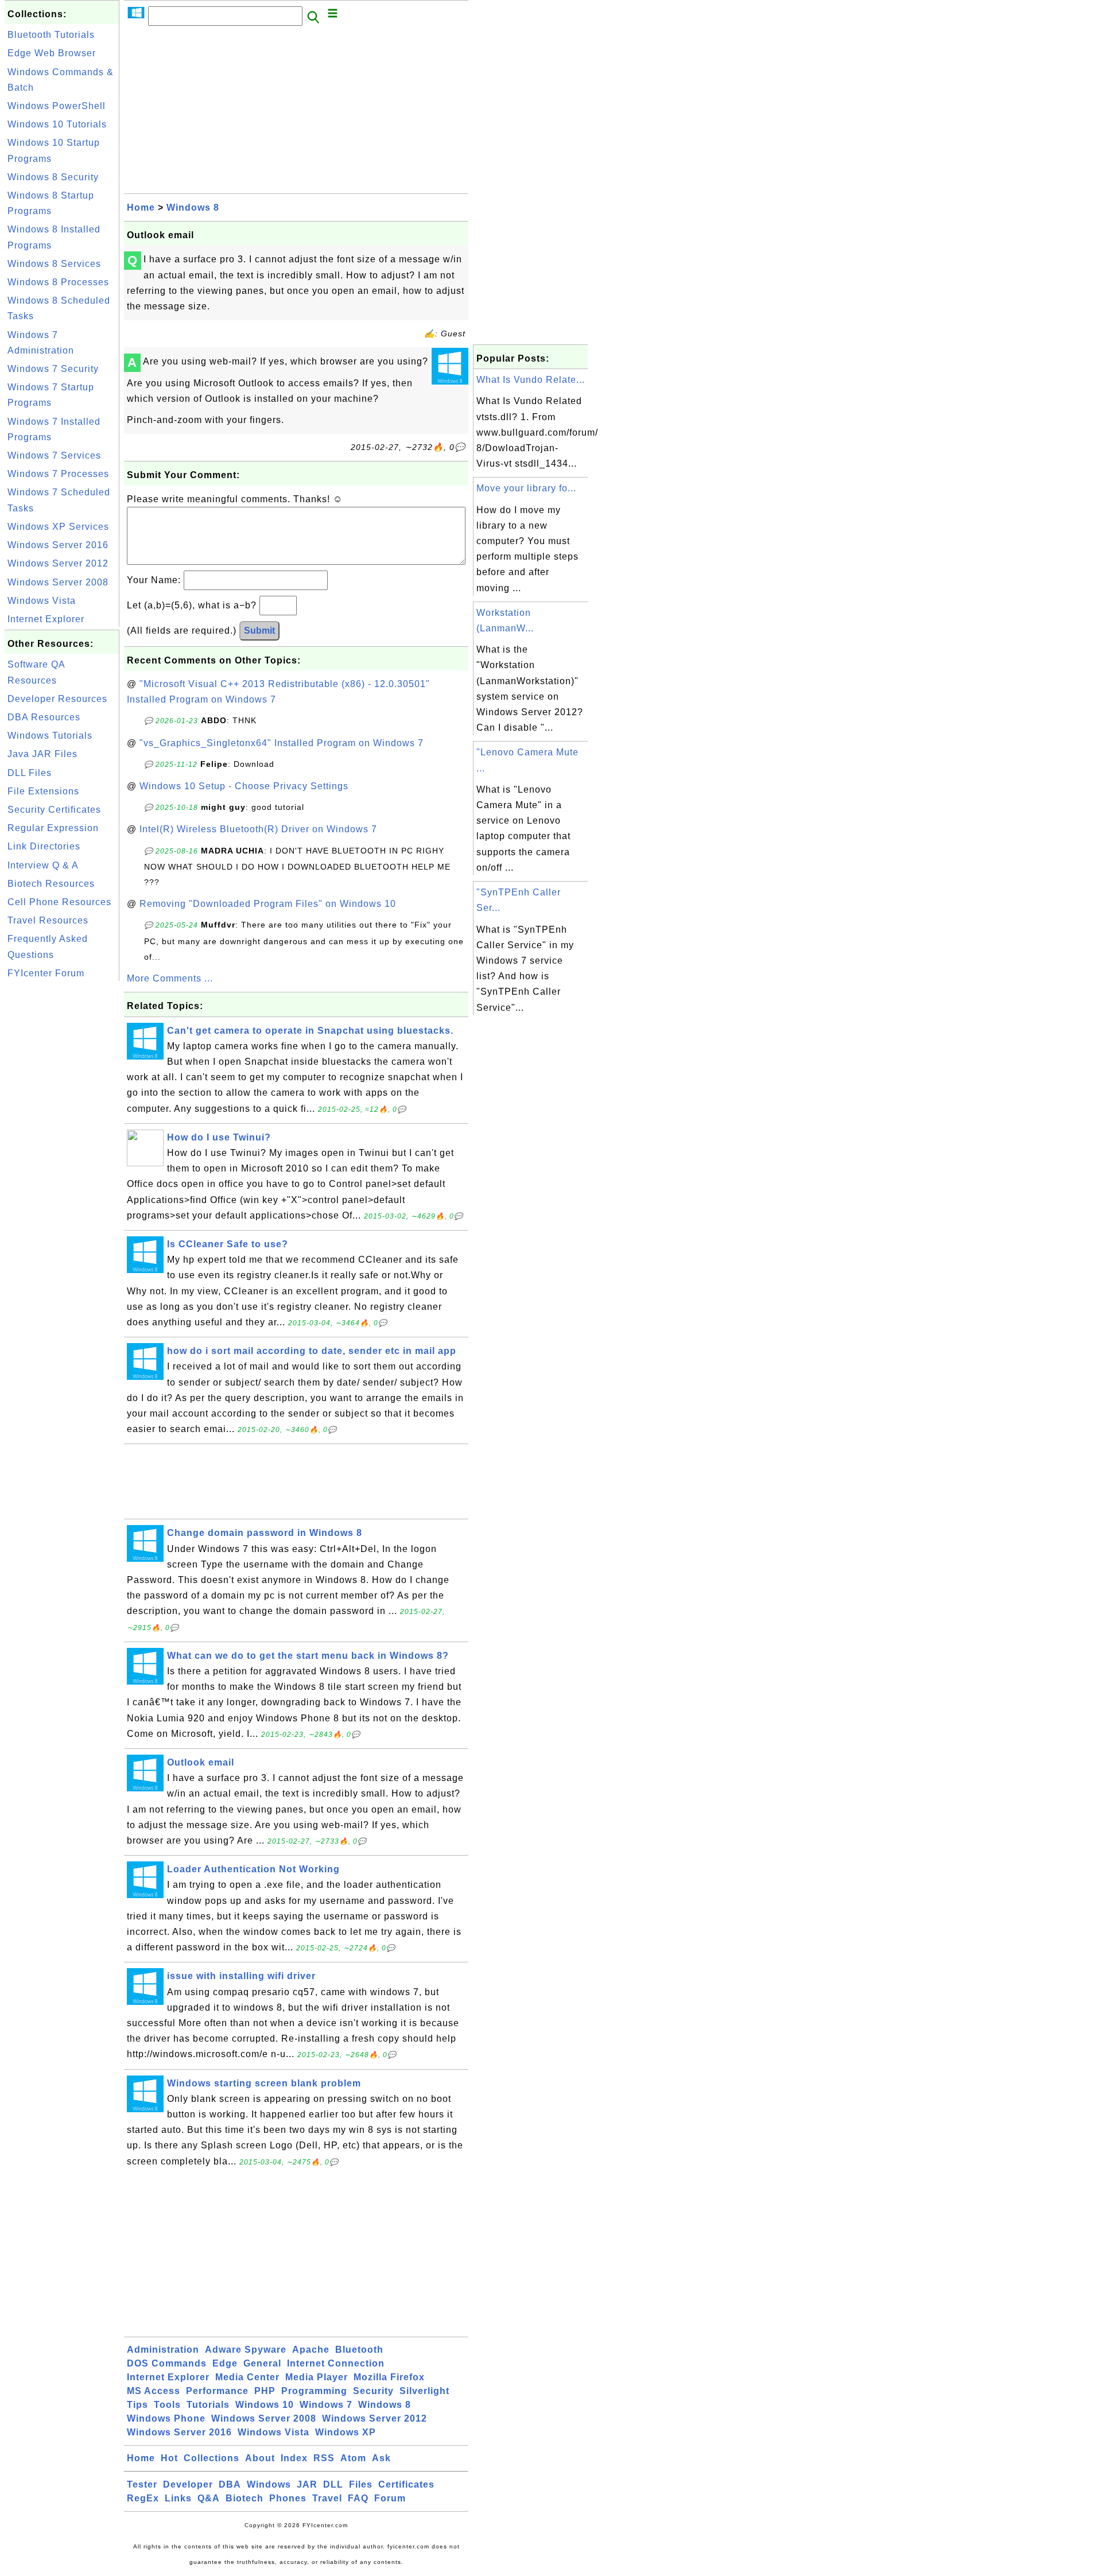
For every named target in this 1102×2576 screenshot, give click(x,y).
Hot (169, 2458)
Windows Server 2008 (58, 582)
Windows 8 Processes (58, 282)
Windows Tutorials (50, 736)
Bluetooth (359, 2350)
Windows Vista (42, 601)
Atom (353, 2458)
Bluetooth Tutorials (51, 35)
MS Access (154, 2391)
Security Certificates (54, 810)
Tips (137, 2405)
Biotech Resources (51, 884)
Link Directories (44, 846)
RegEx (143, 2498)
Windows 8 (193, 207)
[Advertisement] (62, 1156)
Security (373, 2391)
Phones (288, 2498)
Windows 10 (265, 2405)
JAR (307, 2484)
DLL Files (30, 773)
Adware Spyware (246, 2350)
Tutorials (208, 2405)
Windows (269, 2484)
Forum (390, 2498)
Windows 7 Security (53, 369)
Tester (142, 2484)
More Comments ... (170, 978)
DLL (333, 2484)
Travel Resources (48, 920)
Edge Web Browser (52, 53)
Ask (381, 2458)
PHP (265, 2391)
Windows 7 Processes (58, 474)
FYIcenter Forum (46, 973)
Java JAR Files (42, 754)
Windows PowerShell (57, 106)
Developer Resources (57, 699)
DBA (230, 2484)
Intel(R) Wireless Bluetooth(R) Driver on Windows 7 (258, 829)
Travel (327, 2498)
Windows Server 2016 (58, 545)
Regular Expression (53, 828)
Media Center (247, 2377)
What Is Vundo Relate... (531, 380)
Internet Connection (336, 2363)
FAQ (358, 2498)
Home (141, 207)
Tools (167, 2405)
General (262, 2363)
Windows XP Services (58, 527)
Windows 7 (326, 2405)
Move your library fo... (526, 488)
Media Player (317, 2377)
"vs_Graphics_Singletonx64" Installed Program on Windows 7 (282, 743)
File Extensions (43, 791)
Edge (225, 2363)
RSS (324, 2458)
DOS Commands (167, 2363)
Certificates (406, 2484)
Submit (259, 631)
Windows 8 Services (54, 264)
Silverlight (424, 2391)
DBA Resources (44, 717)
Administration (163, 2350)
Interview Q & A (43, 865)
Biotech (245, 2498)
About (260, 2458)
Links (178, 2498)
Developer (188, 2484)
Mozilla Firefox (389, 2377)
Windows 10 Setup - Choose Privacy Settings (244, 786)
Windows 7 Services (54, 455)
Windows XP (346, 2432)
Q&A (209, 2498)
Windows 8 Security (53, 177)
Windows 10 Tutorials (57, 124)
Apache (311, 2350)
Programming (314, 2391)
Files (361, 2484)
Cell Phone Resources (59, 902)
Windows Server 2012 (58, 563)
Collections (212, 2458)
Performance (217, 2391)
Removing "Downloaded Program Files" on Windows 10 (268, 904)
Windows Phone (166, 2418)
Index (294, 2458)
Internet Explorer (46, 619)
